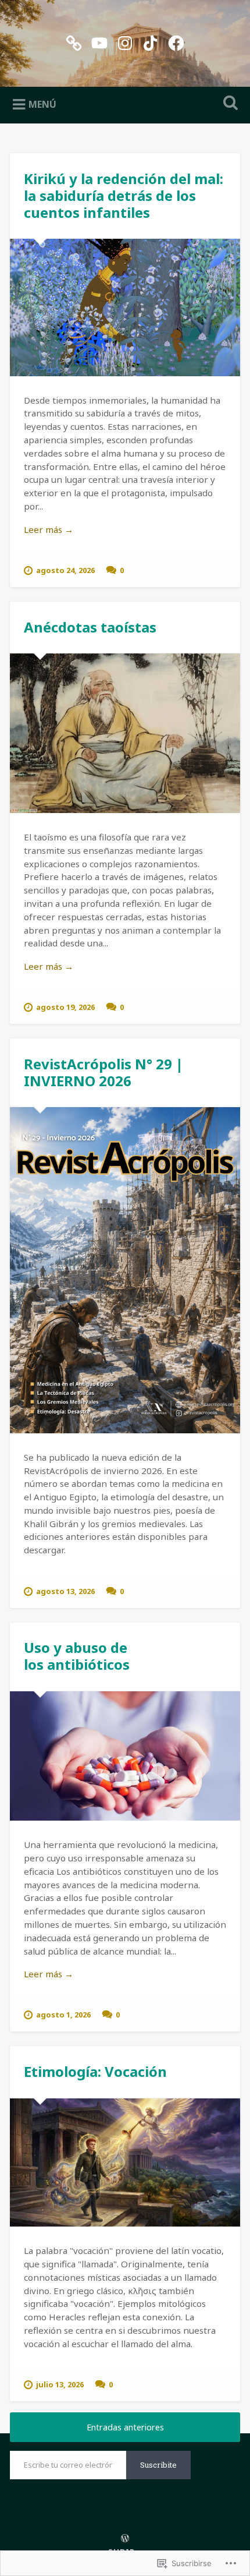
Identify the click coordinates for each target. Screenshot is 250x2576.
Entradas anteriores (125, 2427)
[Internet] (74, 41)
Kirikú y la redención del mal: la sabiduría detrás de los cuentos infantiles (124, 195)
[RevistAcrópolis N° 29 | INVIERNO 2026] (125, 1270)
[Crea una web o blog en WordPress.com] (125, 2539)
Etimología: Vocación (95, 2071)
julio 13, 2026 (60, 2384)
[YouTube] (99, 41)
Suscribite (158, 2465)
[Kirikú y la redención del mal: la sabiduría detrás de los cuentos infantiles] (125, 308)
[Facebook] (176, 41)
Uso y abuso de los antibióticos (77, 1656)
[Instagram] (125, 41)
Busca (228, 104)
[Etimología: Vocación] (125, 2163)
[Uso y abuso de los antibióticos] (125, 1756)
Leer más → (49, 529)
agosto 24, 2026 (65, 570)
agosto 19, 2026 (65, 1007)
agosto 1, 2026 (63, 2015)
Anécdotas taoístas (90, 627)
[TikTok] (151, 41)
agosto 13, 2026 (65, 1591)
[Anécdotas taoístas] (125, 733)
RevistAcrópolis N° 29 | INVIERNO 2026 (103, 1072)
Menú (42, 104)
